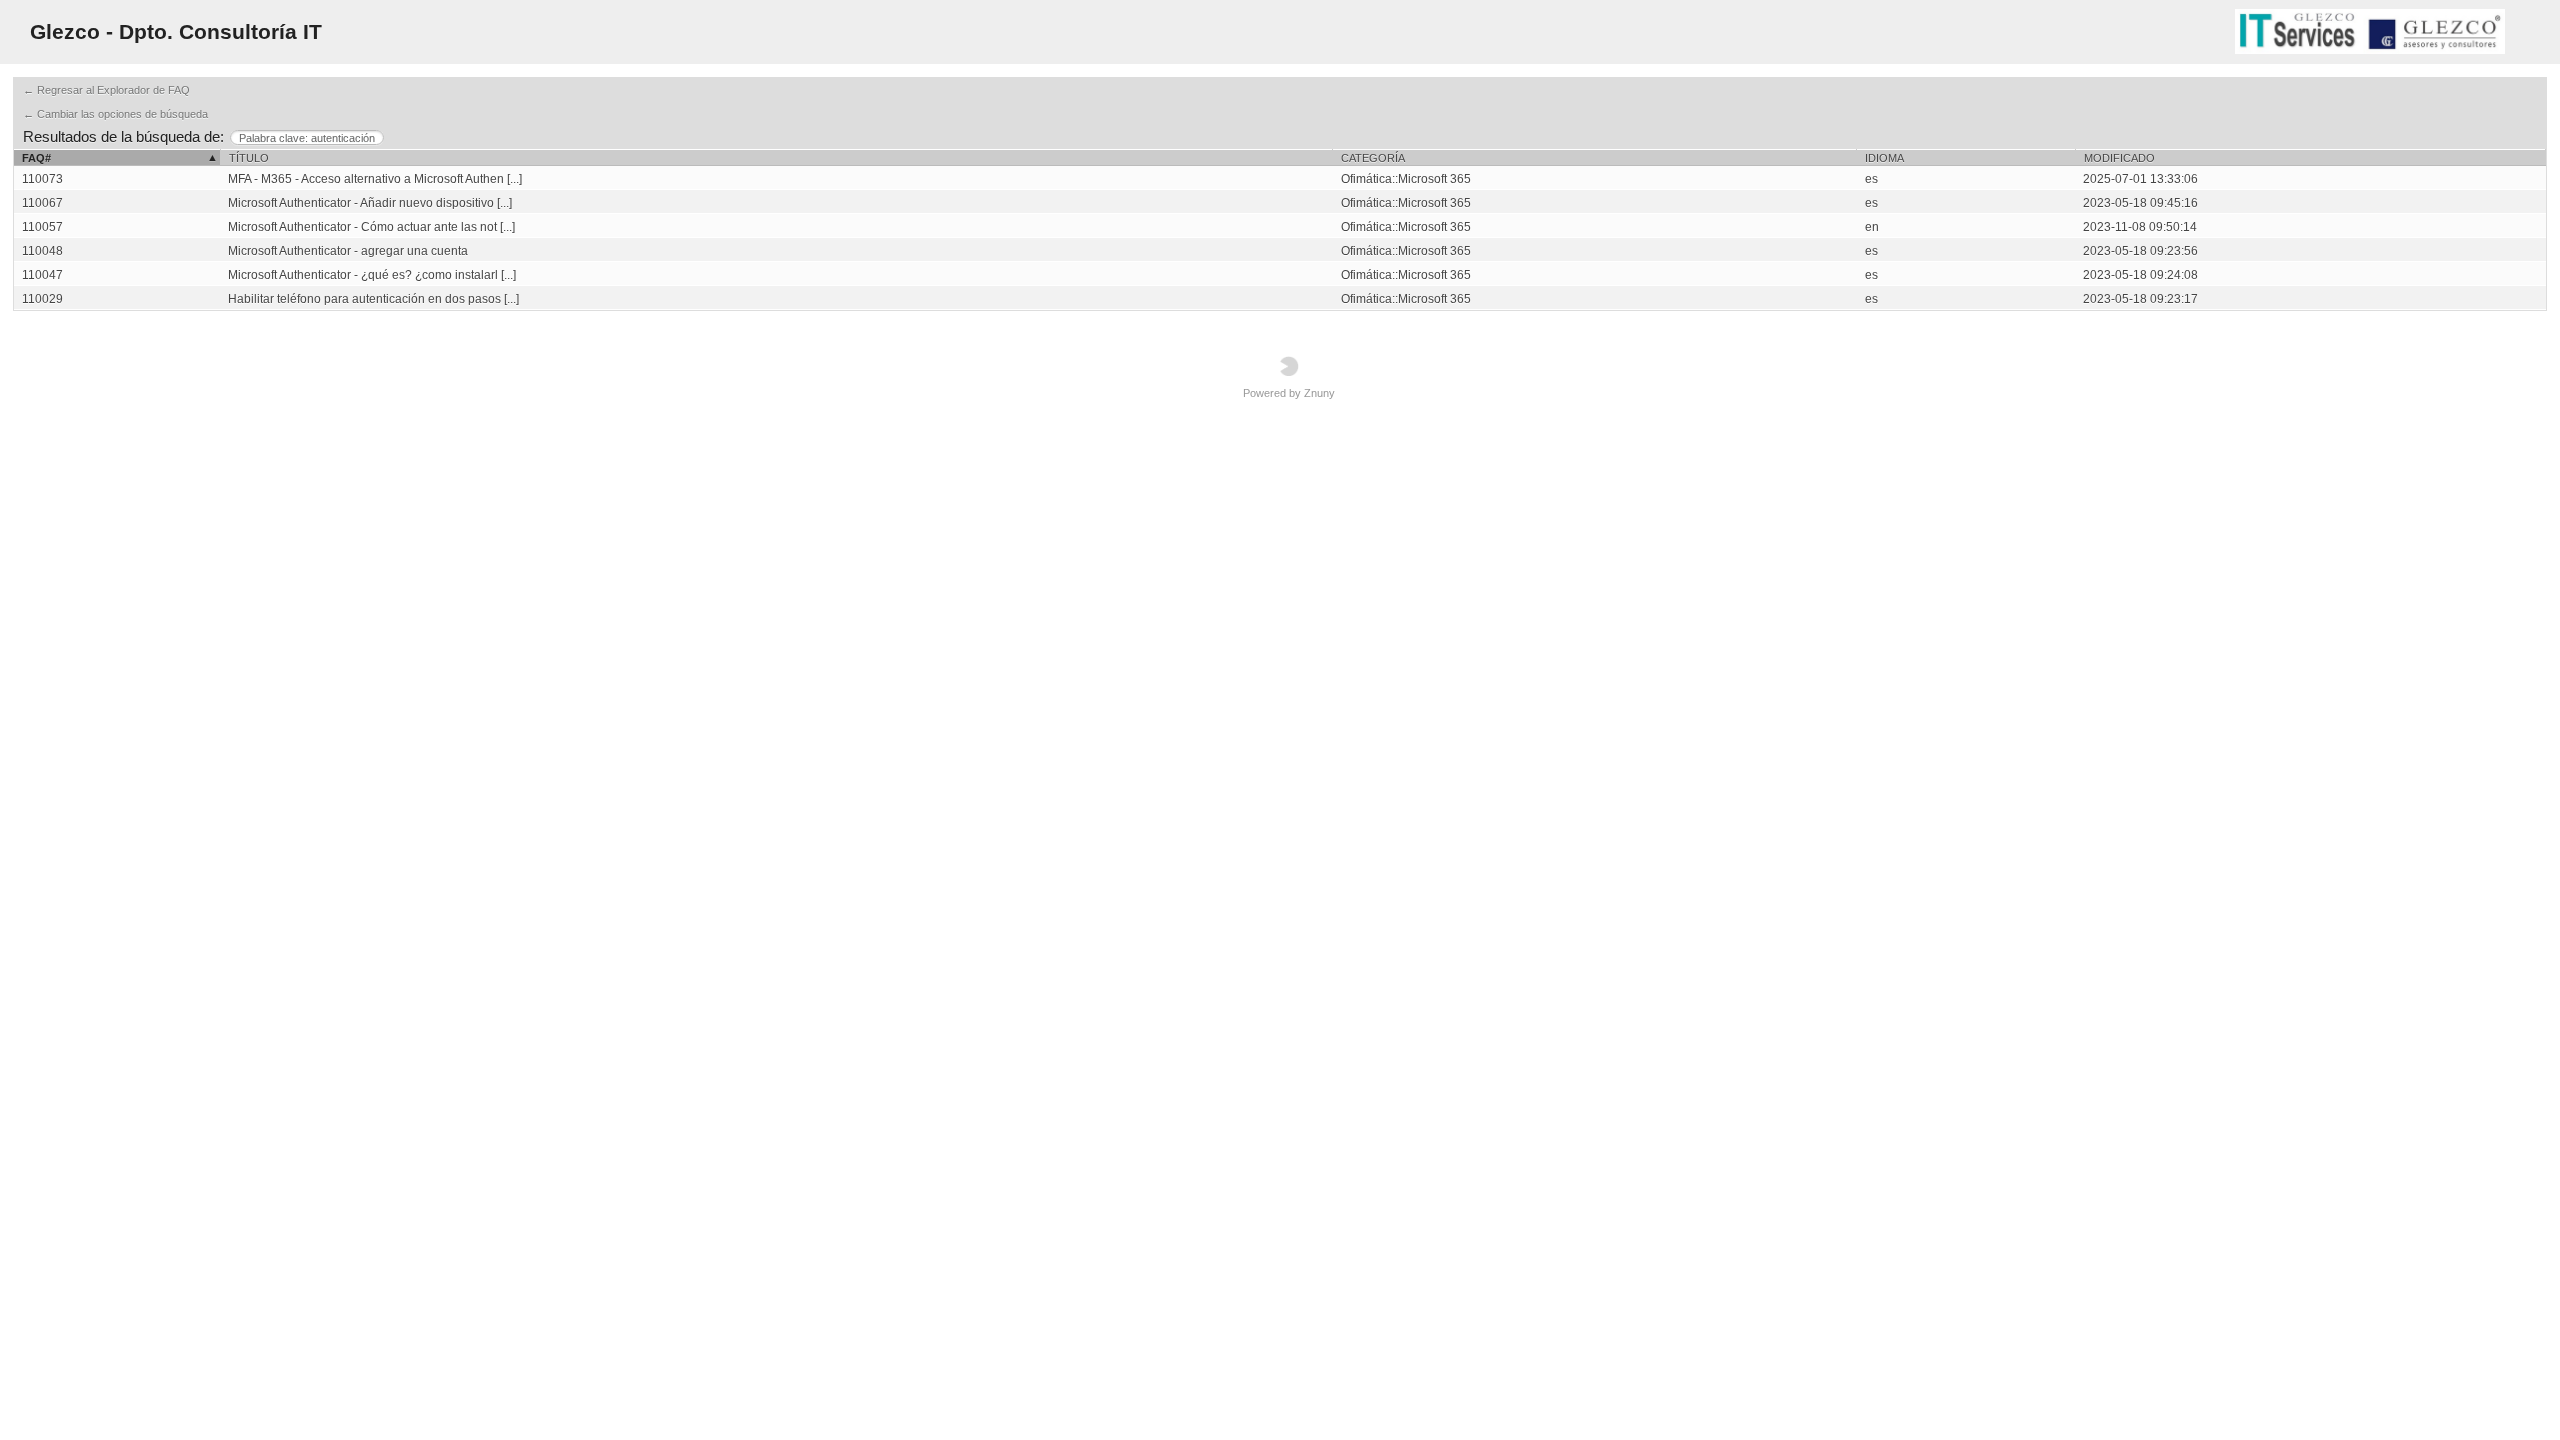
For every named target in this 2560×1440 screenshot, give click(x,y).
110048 (42, 251)
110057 (42, 227)
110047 (42, 275)
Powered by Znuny (1289, 393)
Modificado (2119, 158)
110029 (42, 299)
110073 (42, 179)
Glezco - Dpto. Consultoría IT (176, 31)
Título (249, 158)
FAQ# (36, 158)
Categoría (1373, 158)
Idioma (1884, 158)
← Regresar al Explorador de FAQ (106, 90)
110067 (42, 203)
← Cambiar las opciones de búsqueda (115, 114)
